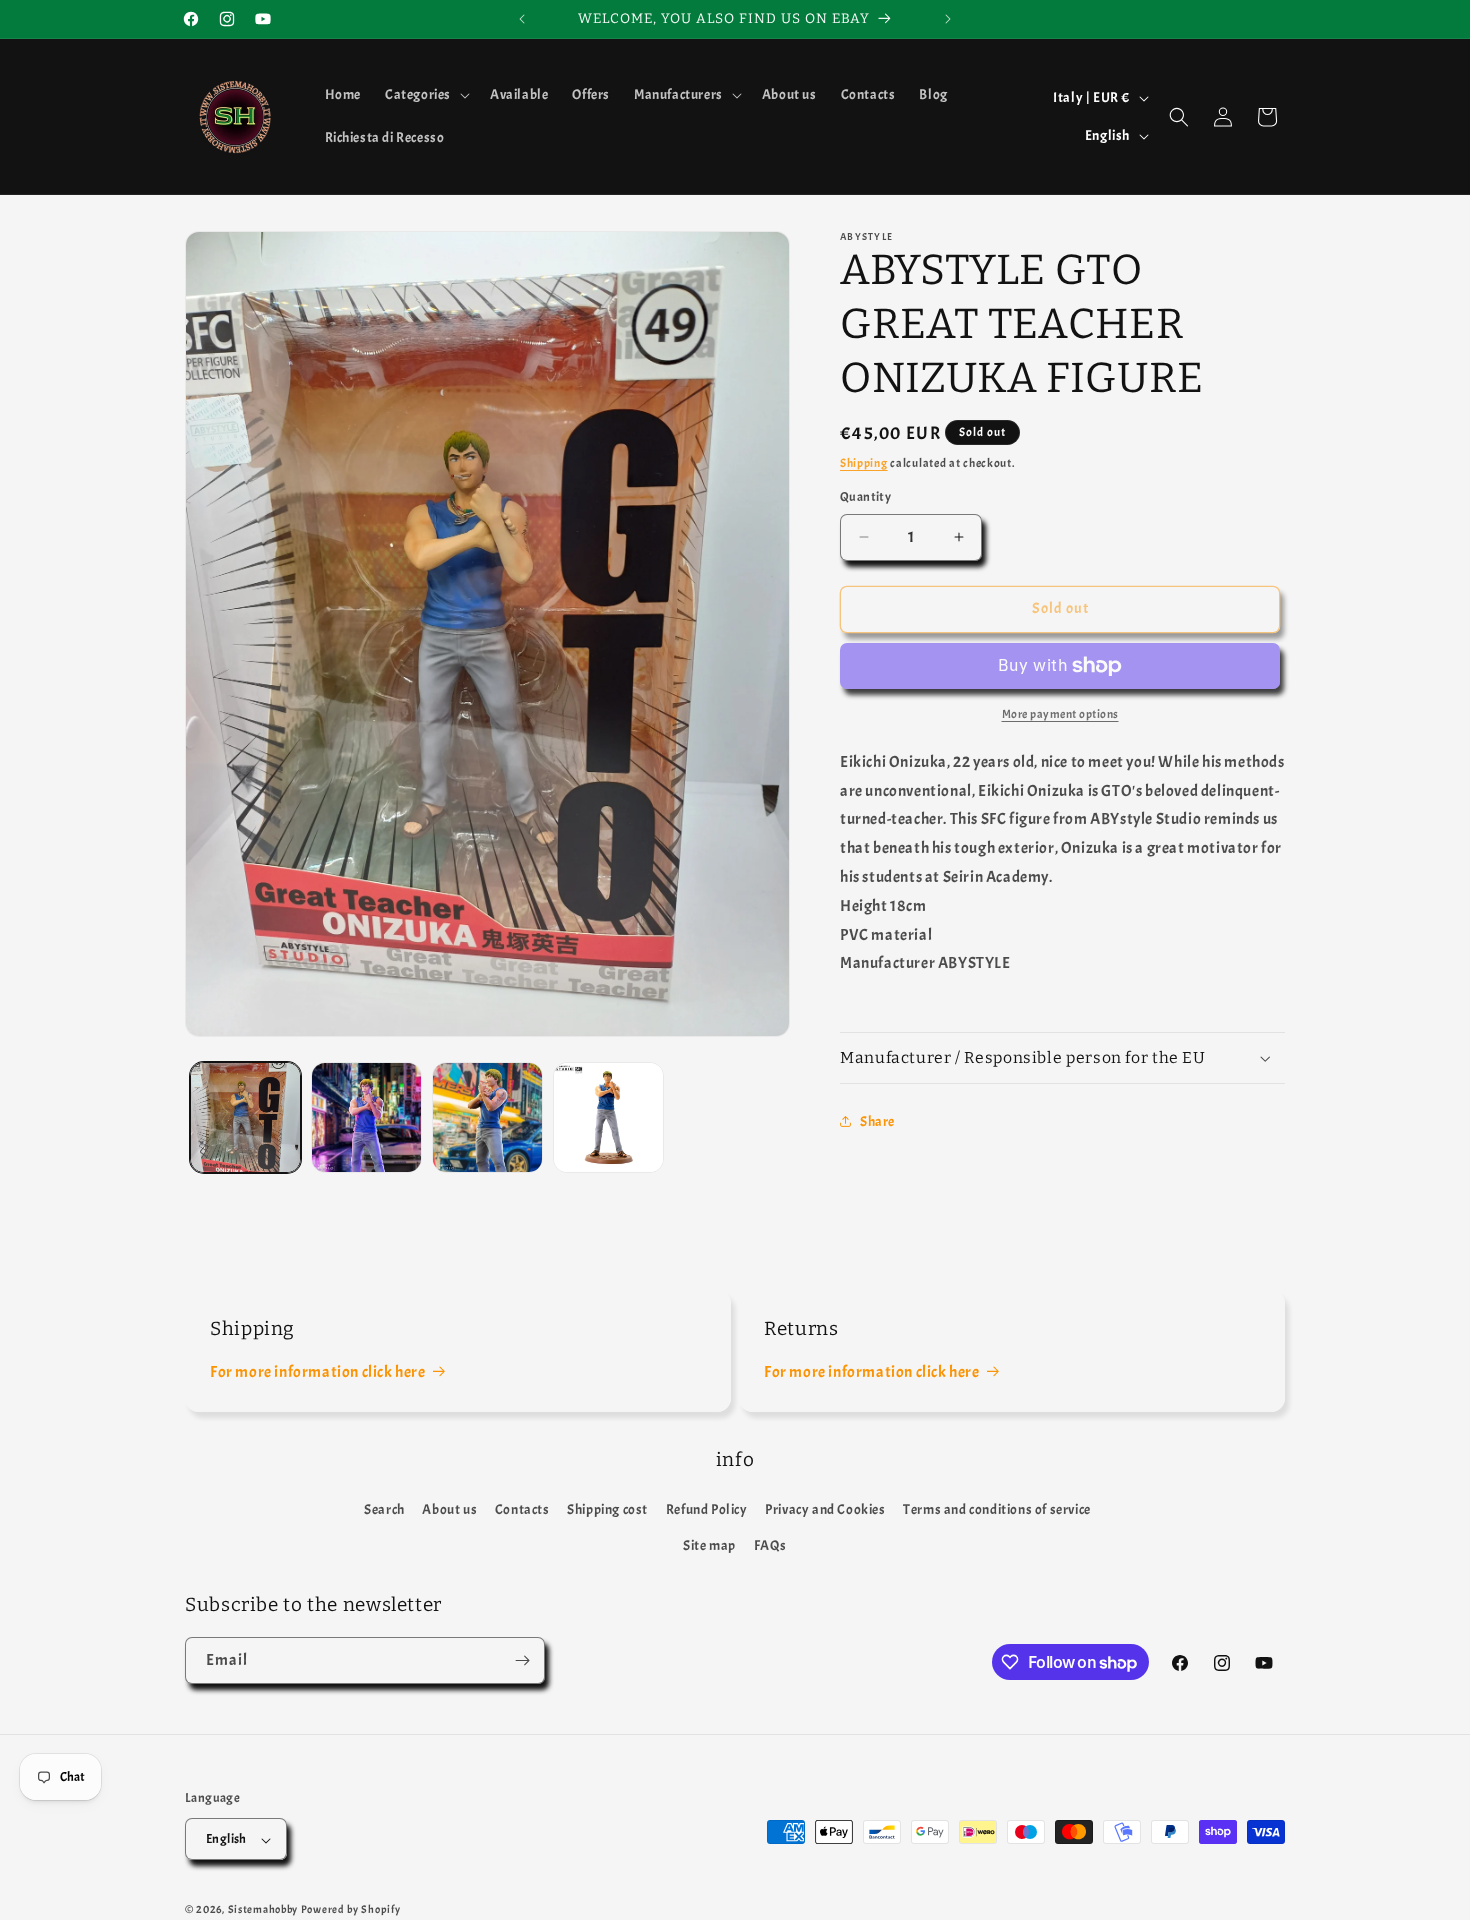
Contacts (522, 1509)
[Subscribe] (522, 1660)
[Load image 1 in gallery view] (245, 1117)
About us (449, 1509)
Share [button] (877, 1121)
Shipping (864, 463)
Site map (709, 1545)
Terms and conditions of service (997, 1509)
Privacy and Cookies (825, 1509)
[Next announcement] (948, 19)
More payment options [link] (1060, 714)
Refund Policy (707, 1509)
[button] (425, 95)
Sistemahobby (263, 1910)
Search (384, 1509)
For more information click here (318, 1372)
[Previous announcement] (522, 19)
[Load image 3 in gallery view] (487, 1117)
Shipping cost (607, 1509)
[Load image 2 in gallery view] (366, 1117)
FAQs (770, 1545)
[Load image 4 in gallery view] (608, 1117)
